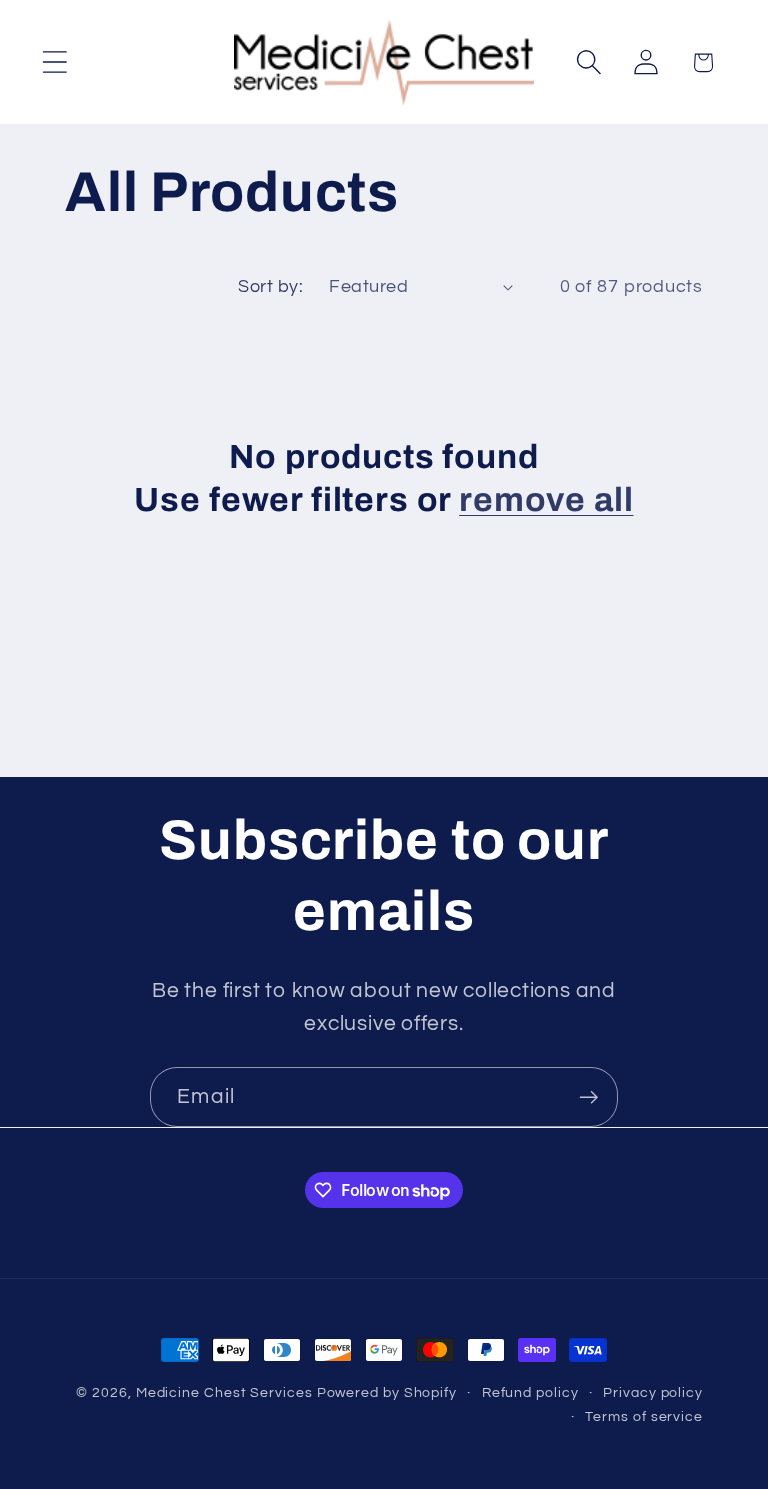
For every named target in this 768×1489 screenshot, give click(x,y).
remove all (546, 500)
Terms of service (644, 1416)
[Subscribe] (588, 1097)
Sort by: (270, 286)
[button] (54, 62)
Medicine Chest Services (226, 1392)
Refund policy (530, 1392)
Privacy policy (653, 1392)
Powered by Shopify (387, 1392)
